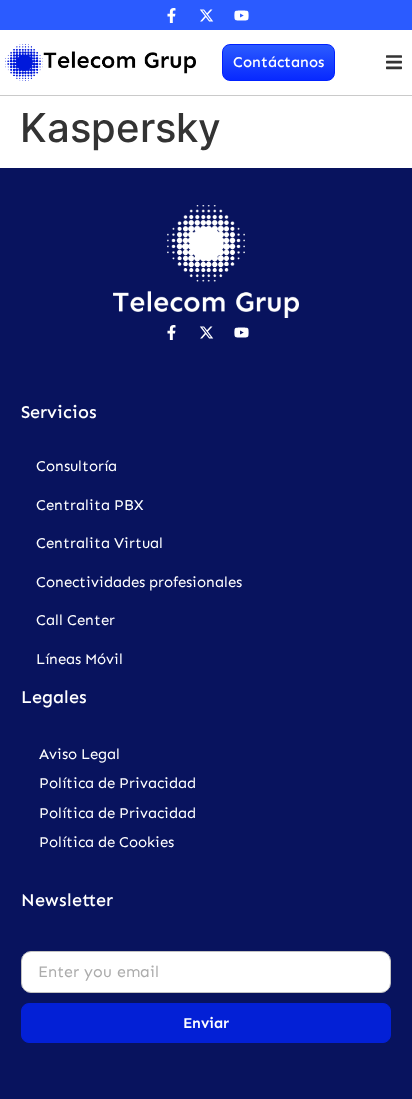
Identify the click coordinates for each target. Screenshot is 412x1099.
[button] (394, 62)
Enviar (206, 1023)
